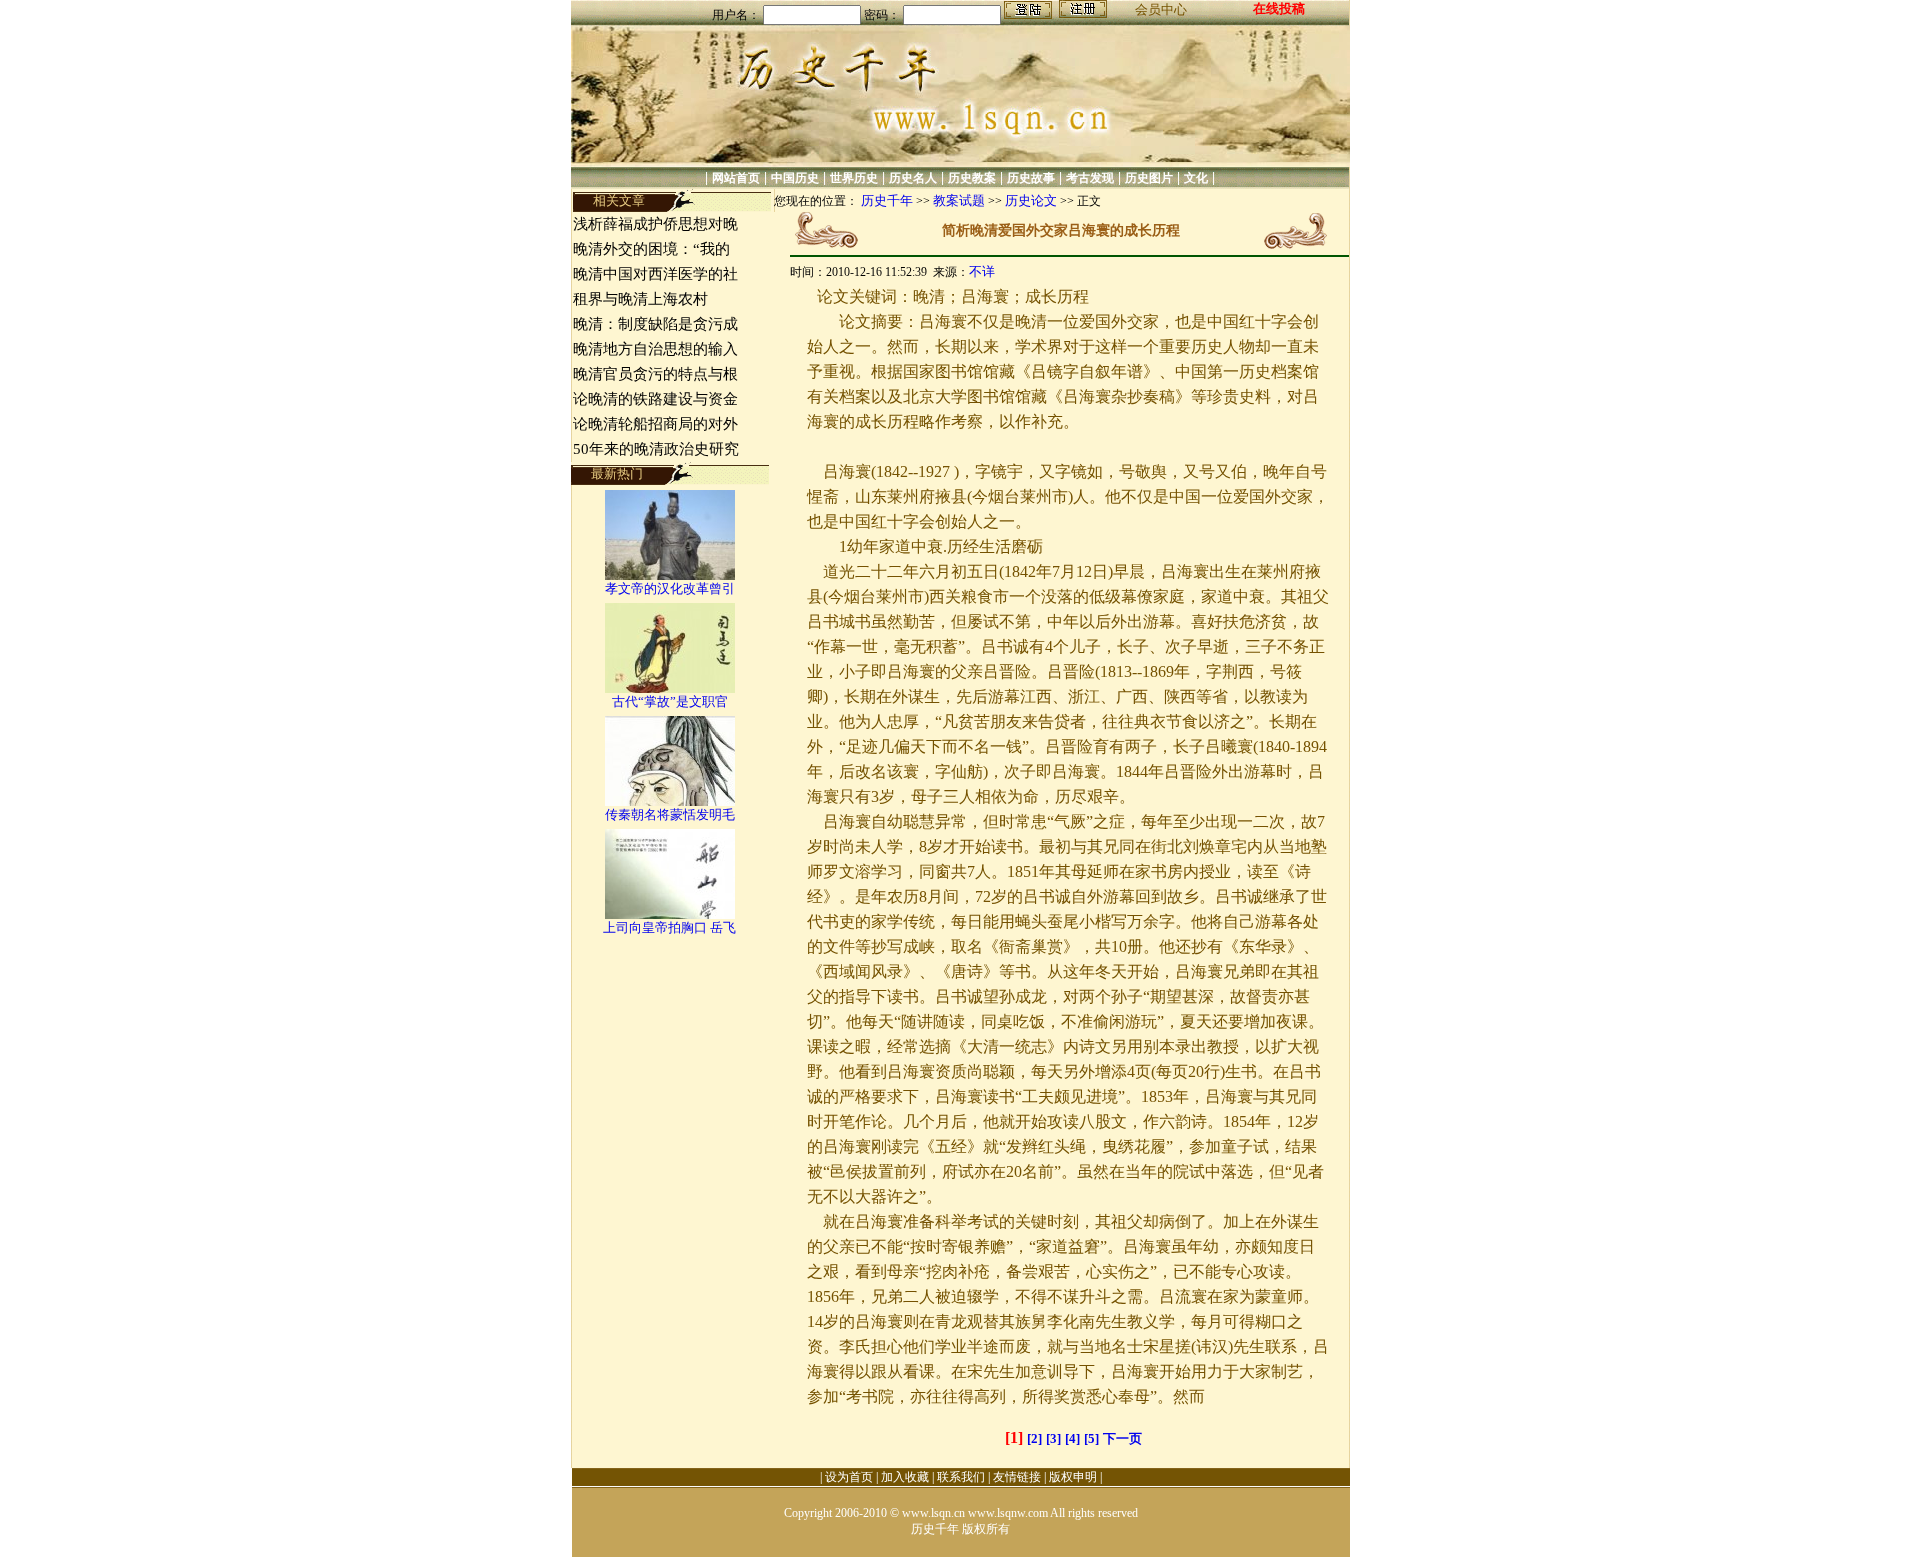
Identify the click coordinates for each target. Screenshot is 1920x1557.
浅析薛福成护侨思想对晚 (655, 224)
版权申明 (1073, 1477)
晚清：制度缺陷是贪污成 (655, 324)
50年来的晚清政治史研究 (656, 449)
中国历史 (795, 178)
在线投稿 (1279, 8)
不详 (982, 271)
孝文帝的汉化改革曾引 (670, 588)
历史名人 (913, 178)
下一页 (1122, 1438)
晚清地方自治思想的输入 (655, 349)
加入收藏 (905, 1477)
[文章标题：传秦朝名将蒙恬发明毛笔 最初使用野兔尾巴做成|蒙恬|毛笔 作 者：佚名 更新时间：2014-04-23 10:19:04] (670, 801)
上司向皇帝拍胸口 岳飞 (669, 927)
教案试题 (959, 200)
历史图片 (1149, 178)
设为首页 (849, 1477)
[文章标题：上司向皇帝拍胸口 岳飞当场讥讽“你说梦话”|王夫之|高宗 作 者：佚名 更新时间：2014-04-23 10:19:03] (670, 914)
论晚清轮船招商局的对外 (655, 424)
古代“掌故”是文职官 (670, 701)
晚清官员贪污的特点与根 (655, 374)
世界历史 (854, 178)
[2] (1034, 1438)
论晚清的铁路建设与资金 (655, 399)
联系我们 (961, 1477)
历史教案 (972, 178)
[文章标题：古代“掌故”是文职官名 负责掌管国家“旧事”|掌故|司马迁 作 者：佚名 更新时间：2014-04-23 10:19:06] (670, 688)
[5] (1091, 1438)
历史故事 (1031, 178)
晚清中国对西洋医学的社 (655, 274)
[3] (1053, 1438)
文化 (1196, 178)
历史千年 (887, 200)
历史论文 (1031, 200)
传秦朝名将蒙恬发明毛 (670, 814)
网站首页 (736, 178)
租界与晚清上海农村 (640, 299)
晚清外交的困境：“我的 (651, 249)
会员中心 (1161, 9)
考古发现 (1090, 178)
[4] (1072, 1438)
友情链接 (1017, 1477)
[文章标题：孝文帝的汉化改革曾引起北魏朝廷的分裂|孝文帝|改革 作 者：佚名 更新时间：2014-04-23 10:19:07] (670, 575)
